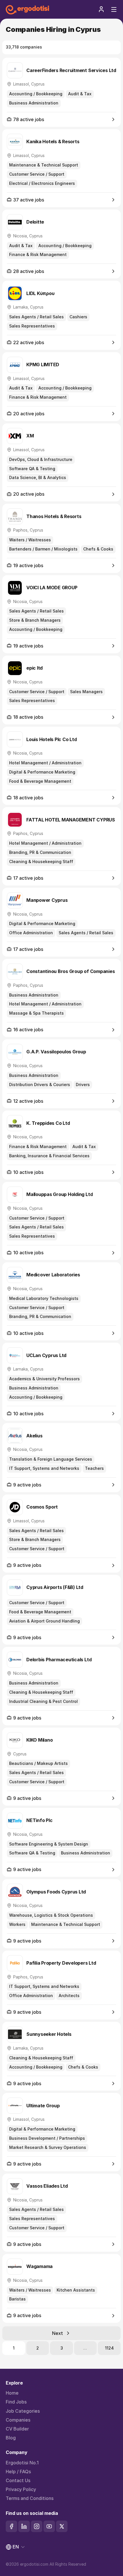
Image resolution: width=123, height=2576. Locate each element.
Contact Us (18, 2481)
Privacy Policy (21, 2489)
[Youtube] (49, 2526)
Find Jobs (16, 2402)
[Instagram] (37, 2526)
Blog (11, 2438)
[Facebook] (11, 2526)
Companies (18, 2420)
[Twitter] (62, 2526)
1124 (109, 2348)
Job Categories (23, 2411)
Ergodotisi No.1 (22, 2463)
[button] (101, 9)
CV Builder (17, 2429)
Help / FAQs (18, 2472)
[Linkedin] (24, 2526)
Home (12, 2393)
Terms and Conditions (30, 2498)
